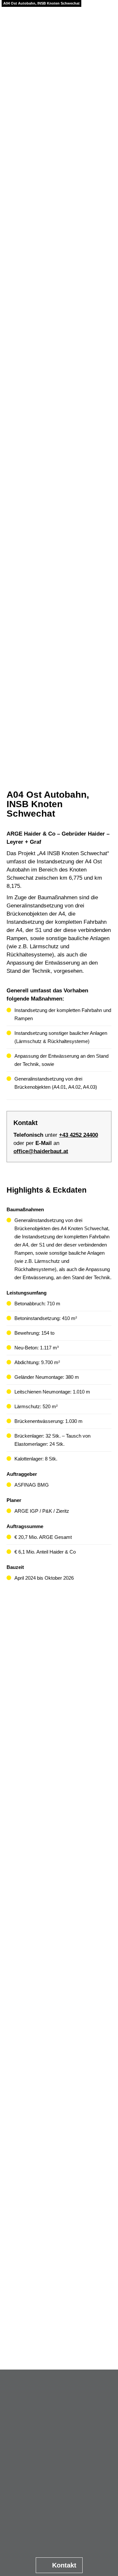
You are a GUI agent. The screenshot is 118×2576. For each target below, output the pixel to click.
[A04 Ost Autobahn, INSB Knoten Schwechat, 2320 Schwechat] (59, 1649)
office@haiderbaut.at (41, 1151)
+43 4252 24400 (79, 1135)
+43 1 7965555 (63, 2481)
